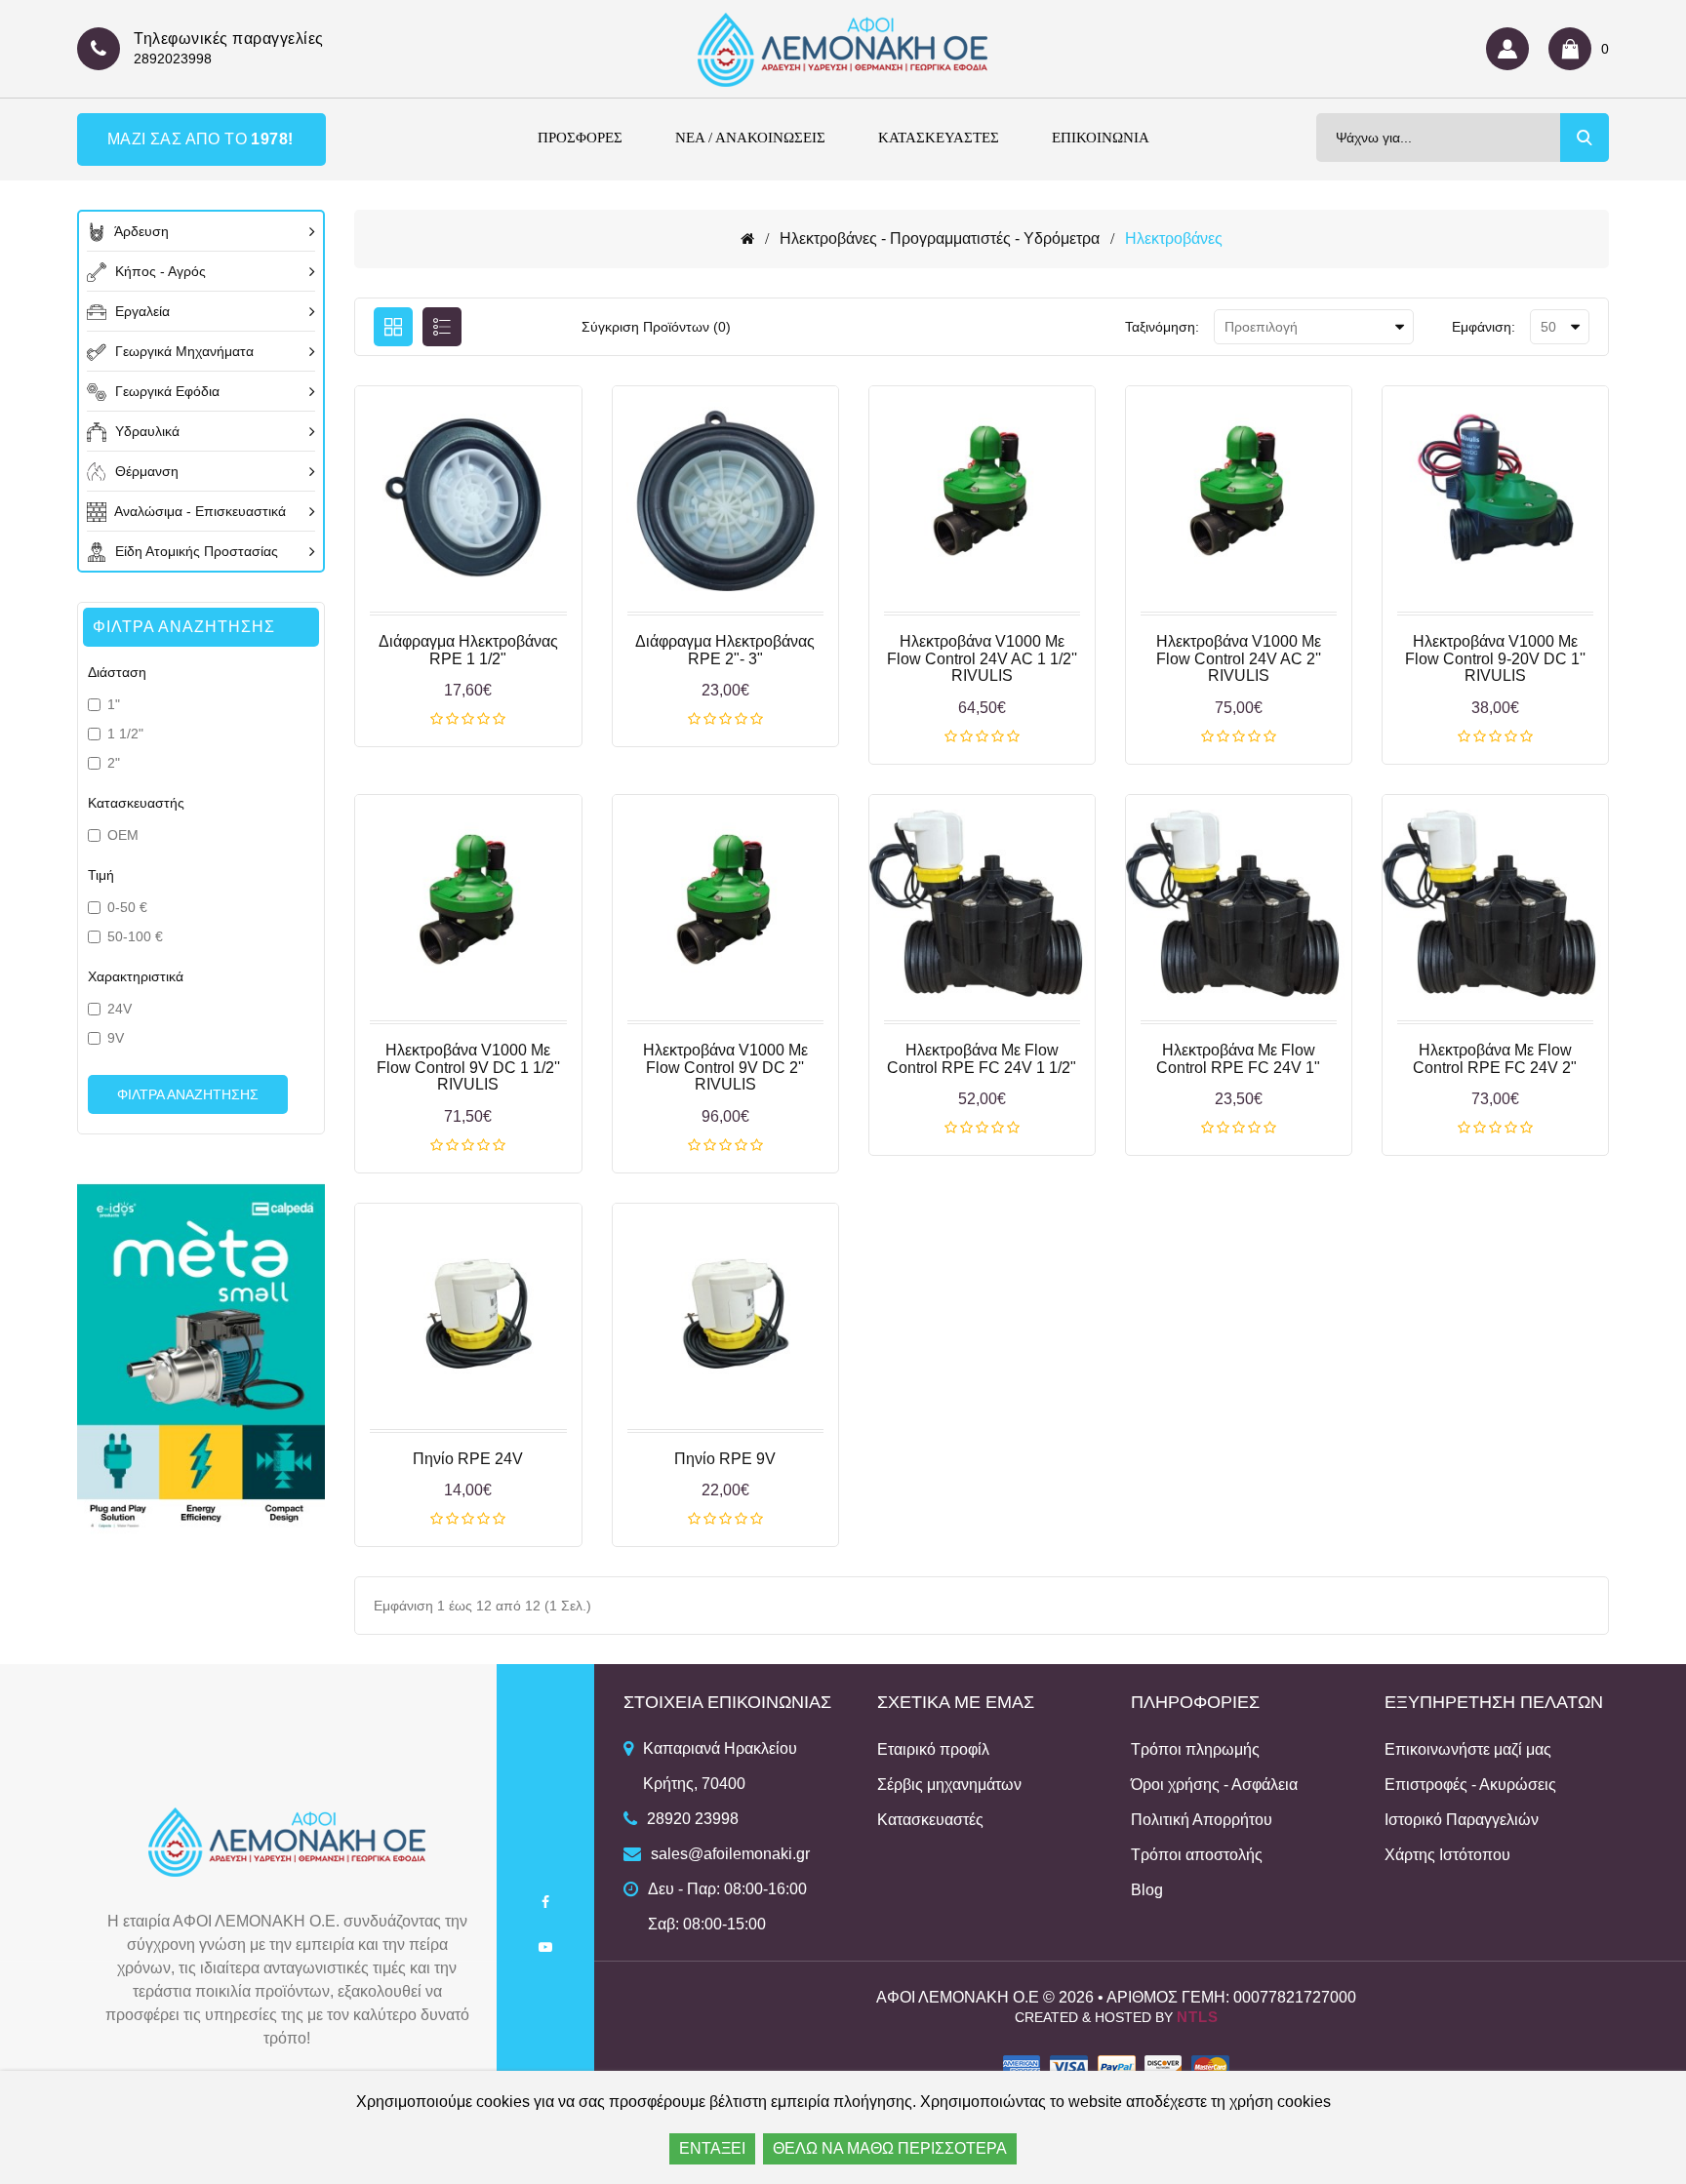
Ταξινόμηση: (1162, 327)
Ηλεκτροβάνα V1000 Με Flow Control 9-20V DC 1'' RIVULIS (1495, 658)
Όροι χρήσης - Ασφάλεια (1214, 1785)
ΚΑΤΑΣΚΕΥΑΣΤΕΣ (939, 138)
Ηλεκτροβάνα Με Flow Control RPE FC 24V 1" (1238, 1059)
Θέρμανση (145, 471)
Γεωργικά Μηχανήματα (182, 351)
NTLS (1198, 2017)
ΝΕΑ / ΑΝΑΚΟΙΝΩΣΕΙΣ (750, 138)
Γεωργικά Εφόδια (165, 391)
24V (120, 1009)
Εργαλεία (140, 311)
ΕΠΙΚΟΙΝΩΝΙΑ (1101, 138)
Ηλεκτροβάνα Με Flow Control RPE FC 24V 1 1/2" (982, 1059)
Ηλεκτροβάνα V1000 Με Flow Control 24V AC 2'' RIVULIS (1239, 658)
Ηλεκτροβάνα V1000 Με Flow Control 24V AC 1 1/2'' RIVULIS (982, 658)
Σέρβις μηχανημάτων (949, 1785)
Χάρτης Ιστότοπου (1447, 1855)
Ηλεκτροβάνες (1174, 238)
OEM (123, 835)
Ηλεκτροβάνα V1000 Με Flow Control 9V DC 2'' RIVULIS (725, 1067)
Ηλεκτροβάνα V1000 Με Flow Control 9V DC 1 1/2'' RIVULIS (468, 1067)
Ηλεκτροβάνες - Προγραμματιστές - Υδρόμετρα (940, 238)
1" (114, 704)
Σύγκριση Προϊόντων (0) (656, 327)
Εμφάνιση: (1484, 327)
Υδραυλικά (145, 431)
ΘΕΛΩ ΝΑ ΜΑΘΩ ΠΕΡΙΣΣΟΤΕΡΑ (890, 2148)
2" (114, 763)
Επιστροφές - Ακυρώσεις (1470, 1785)
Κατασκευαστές (930, 1820)
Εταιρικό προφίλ (933, 1749)
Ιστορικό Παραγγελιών (1462, 1820)
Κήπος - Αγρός (159, 271)
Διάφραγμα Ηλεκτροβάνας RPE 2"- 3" (725, 650)
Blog (1147, 1890)
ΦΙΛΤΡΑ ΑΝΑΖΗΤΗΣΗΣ (188, 1094)
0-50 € (127, 907)
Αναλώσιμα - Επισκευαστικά (199, 511)
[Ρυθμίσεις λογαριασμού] (1512, 49)
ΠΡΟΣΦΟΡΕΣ (580, 138)
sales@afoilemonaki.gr (730, 1854)
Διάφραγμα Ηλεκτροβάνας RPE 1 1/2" (468, 650)
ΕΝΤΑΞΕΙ (712, 2148)
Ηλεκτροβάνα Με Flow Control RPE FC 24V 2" (1495, 1059)
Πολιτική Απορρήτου (1202, 1820)
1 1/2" (125, 734)
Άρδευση (140, 231)
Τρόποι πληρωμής (1195, 1749)
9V (116, 1038)
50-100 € (135, 936)
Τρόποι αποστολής (1197, 1855)
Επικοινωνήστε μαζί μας (1468, 1749)
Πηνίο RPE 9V (725, 1459)
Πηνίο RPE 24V (468, 1459)
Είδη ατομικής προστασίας (195, 551)
